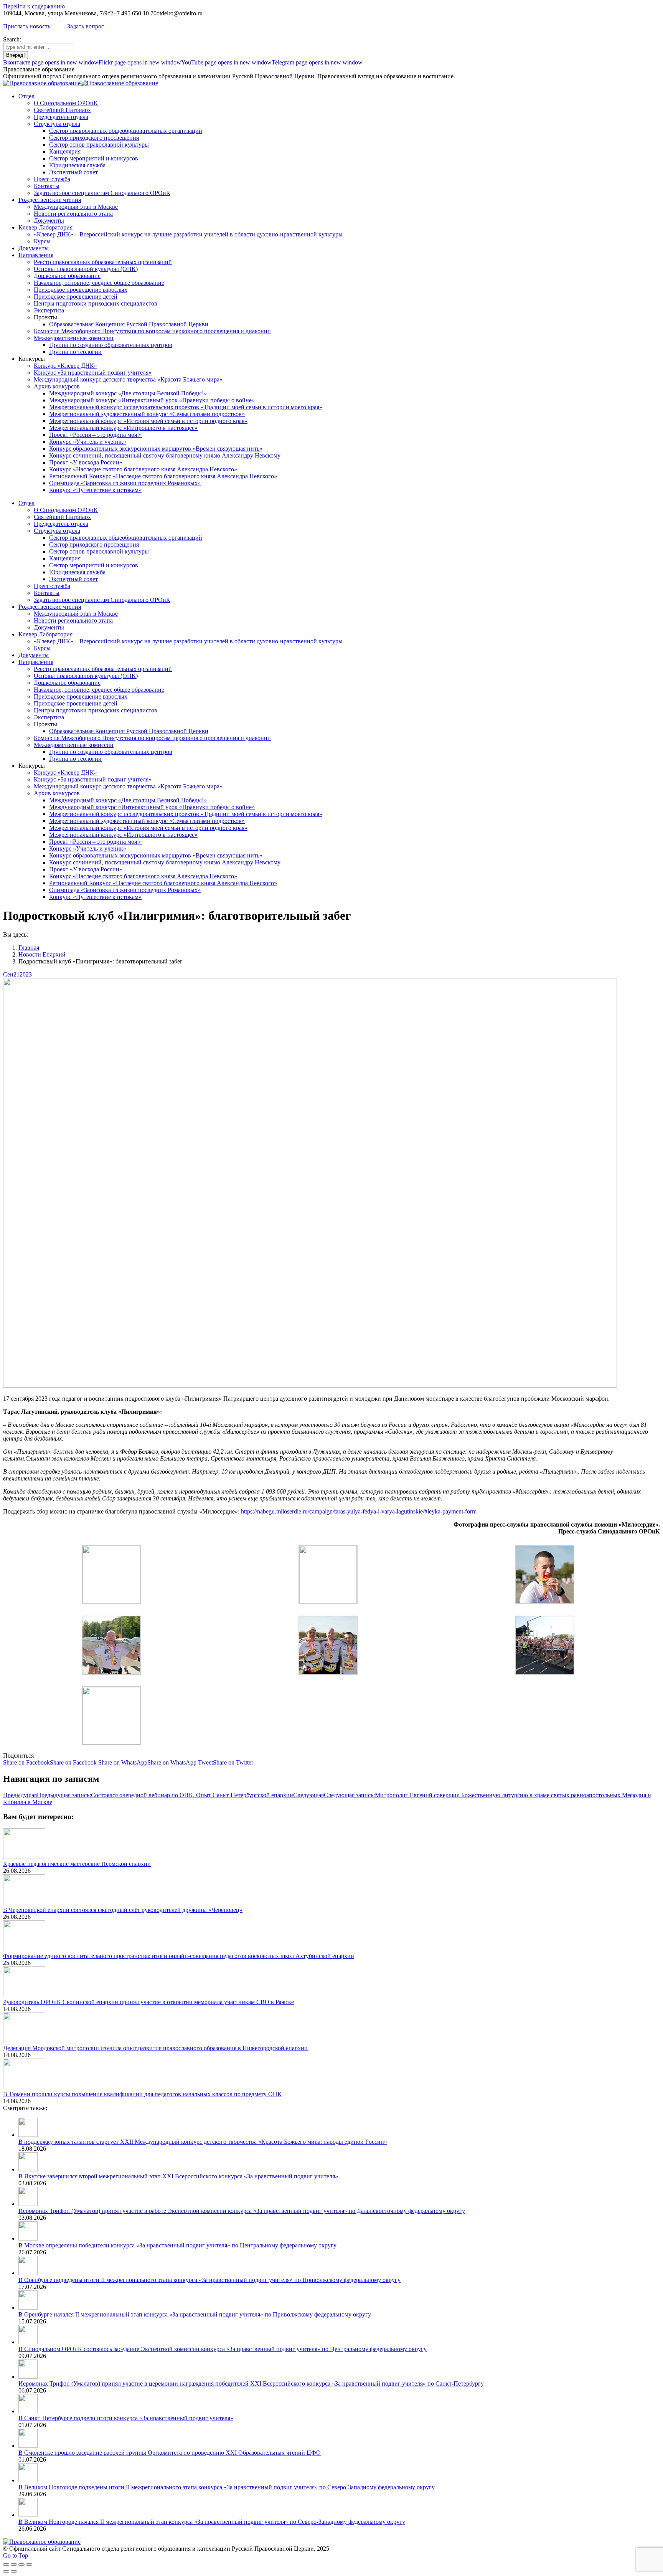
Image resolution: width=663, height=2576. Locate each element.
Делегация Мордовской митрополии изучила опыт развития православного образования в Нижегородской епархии (155, 2048)
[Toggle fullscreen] (21, 2564)
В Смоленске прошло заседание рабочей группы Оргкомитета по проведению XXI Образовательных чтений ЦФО (170, 2453)
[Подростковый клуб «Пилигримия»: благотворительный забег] (111, 1601)
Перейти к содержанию (34, 6)
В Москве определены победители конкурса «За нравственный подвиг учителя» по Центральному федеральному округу (177, 2245)
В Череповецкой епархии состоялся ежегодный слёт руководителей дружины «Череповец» (123, 1910)
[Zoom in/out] (29, 2564)
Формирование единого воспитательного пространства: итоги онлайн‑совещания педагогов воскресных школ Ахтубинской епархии (179, 1956)
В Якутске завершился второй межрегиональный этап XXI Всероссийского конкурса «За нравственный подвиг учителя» (178, 2176)
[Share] (14, 2564)
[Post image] (24, 1857)
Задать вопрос (86, 26)
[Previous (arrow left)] (6, 2571)
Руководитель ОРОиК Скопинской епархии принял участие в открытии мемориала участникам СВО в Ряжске (148, 2002)
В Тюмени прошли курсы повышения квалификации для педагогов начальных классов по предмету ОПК (142, 2094)
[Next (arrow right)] (14, 2571)
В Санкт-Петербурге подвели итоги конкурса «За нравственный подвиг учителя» (126, 2418)
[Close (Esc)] (6, 2564)
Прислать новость (27, 26)
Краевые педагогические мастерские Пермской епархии (77, 1864)
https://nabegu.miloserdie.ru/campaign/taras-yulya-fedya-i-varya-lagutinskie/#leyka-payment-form (359, 1511)
